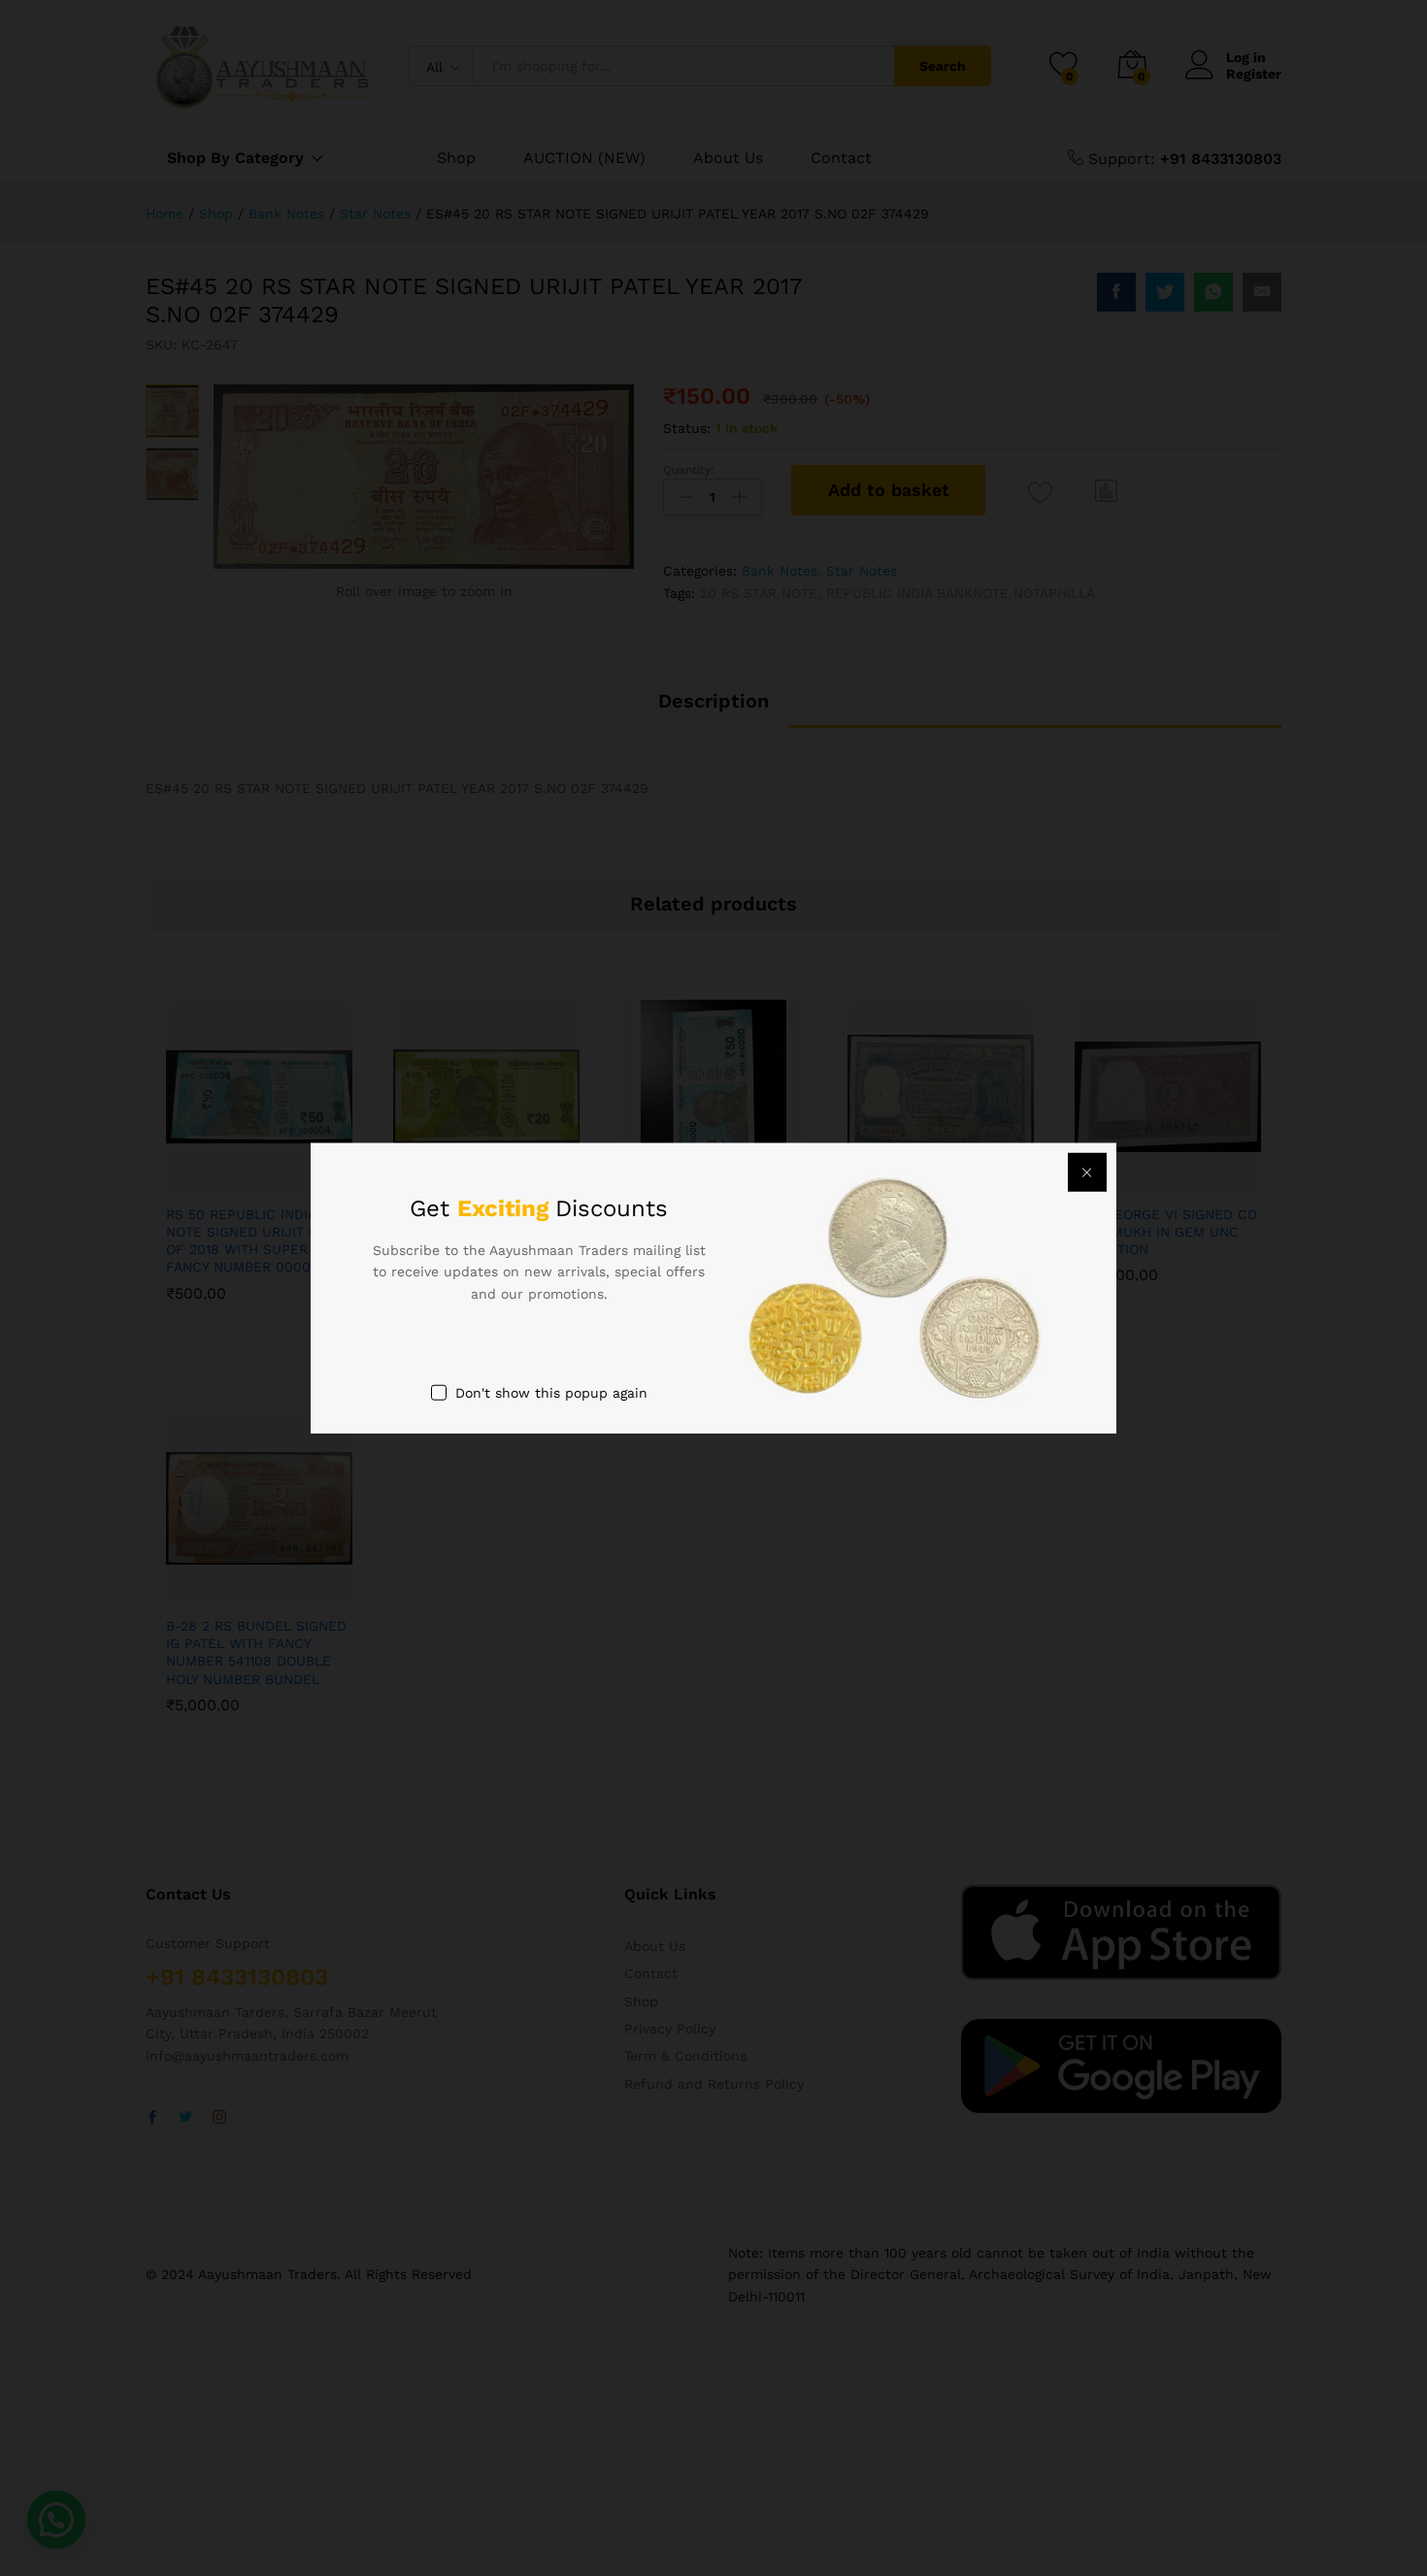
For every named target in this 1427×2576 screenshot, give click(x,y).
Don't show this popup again (551, 1393)
